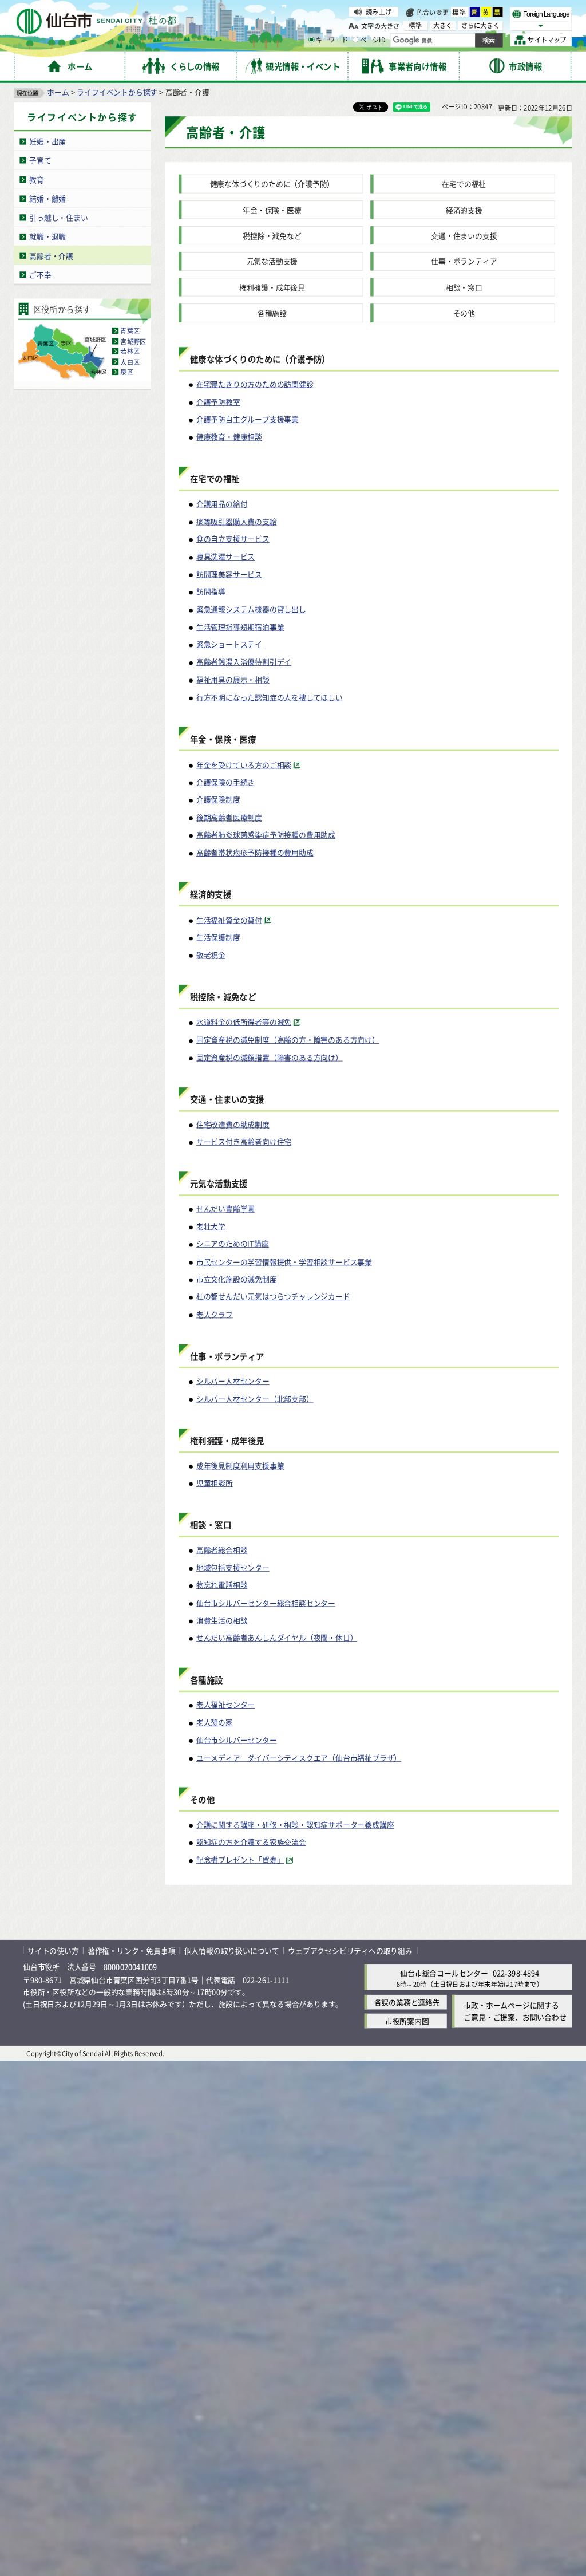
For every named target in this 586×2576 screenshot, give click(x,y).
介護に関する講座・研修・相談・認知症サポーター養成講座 (295, 1824)
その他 (464, 313)
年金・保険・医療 (272, 210)
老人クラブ (215, 1314)
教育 (37, 180)
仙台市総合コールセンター (444, 1973)
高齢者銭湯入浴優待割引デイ (244, 662)
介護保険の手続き (225, 782)
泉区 (126, 372)
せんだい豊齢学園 (225, 1208)
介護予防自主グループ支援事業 (248, 419)
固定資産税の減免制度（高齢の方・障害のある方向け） (288, 1040)
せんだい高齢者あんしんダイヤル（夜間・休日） (277, 1638)
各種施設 (272, 313)
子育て (40, 160)
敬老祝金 (211, 955)
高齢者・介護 (51, 256)
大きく (443, 25)
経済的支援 (464, 210)
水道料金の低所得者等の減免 (244, 1022)
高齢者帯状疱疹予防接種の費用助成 (255, 852)
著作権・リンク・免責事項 (132, 1950)
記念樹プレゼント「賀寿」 (240, 1860)
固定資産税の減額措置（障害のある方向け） (270, 1057)
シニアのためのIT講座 (233, 1244)
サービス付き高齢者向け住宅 (244, 1141)
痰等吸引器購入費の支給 (237, 521)
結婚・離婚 (47, 198)
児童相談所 (215, 1483)
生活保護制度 (218, 937)
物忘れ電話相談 (222, 1585)
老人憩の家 (215, 1722)
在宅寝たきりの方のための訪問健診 (255, 384)
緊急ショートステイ (229, 644)
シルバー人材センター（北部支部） (255, 1399)
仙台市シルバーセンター (237, 1740)
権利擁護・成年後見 (272, 287)
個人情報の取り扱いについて (232, 1950)
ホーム (58, 92)
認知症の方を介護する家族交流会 (251, 1842)
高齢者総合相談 (222, 1550)
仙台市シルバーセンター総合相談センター (266, 1602)
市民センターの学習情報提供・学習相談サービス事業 (284, 1261)
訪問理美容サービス (229, 574)
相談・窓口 (464, 287)
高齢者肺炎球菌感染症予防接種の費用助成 (266, 835)
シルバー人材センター (233, 1381)
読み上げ (379, 11)
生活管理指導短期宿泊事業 (240, 627)
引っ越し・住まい (58, 217)
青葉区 (130, 331)
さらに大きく (480, 25)
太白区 (130, 362)
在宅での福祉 (464, 184)
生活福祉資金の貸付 (229, 919)
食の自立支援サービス (233, 539)
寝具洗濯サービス (225, 556)
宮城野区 (133, 341)
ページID (373, 40)
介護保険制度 (218, 800)
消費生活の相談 (222, 1620)
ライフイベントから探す (117, 92)
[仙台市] (96, 21)
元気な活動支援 (272, 261)
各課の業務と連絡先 (407, 2002)
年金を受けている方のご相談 (244, 764)
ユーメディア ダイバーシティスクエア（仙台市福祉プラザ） (299, 1758)
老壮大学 (211, 1226)
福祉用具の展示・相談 (233, 679)
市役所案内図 (407, 2021)
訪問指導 (211, 591)
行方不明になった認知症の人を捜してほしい (270, 697)
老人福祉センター (225, 1704)
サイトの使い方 (53, 1950)
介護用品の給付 (222, 504)
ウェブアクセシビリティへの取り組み (350, 1950)
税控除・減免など (272, 236)
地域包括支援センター (233, 1567)
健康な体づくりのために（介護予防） (272, 184)
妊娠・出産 (47, 141)
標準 (460, 12)
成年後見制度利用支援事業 (240, 1465)
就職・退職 (47, 236)
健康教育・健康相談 (229, 437)
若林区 (130, 352)
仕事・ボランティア (464, 261)
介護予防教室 (218, 402)
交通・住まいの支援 (464, 236)
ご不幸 (40, 275)
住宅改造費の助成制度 (233, 1124)
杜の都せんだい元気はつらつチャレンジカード (273, 1297)
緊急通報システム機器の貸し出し (251, 609)
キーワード (332, 40)
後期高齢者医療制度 (229, 817)
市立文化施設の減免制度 (237, 1279)
